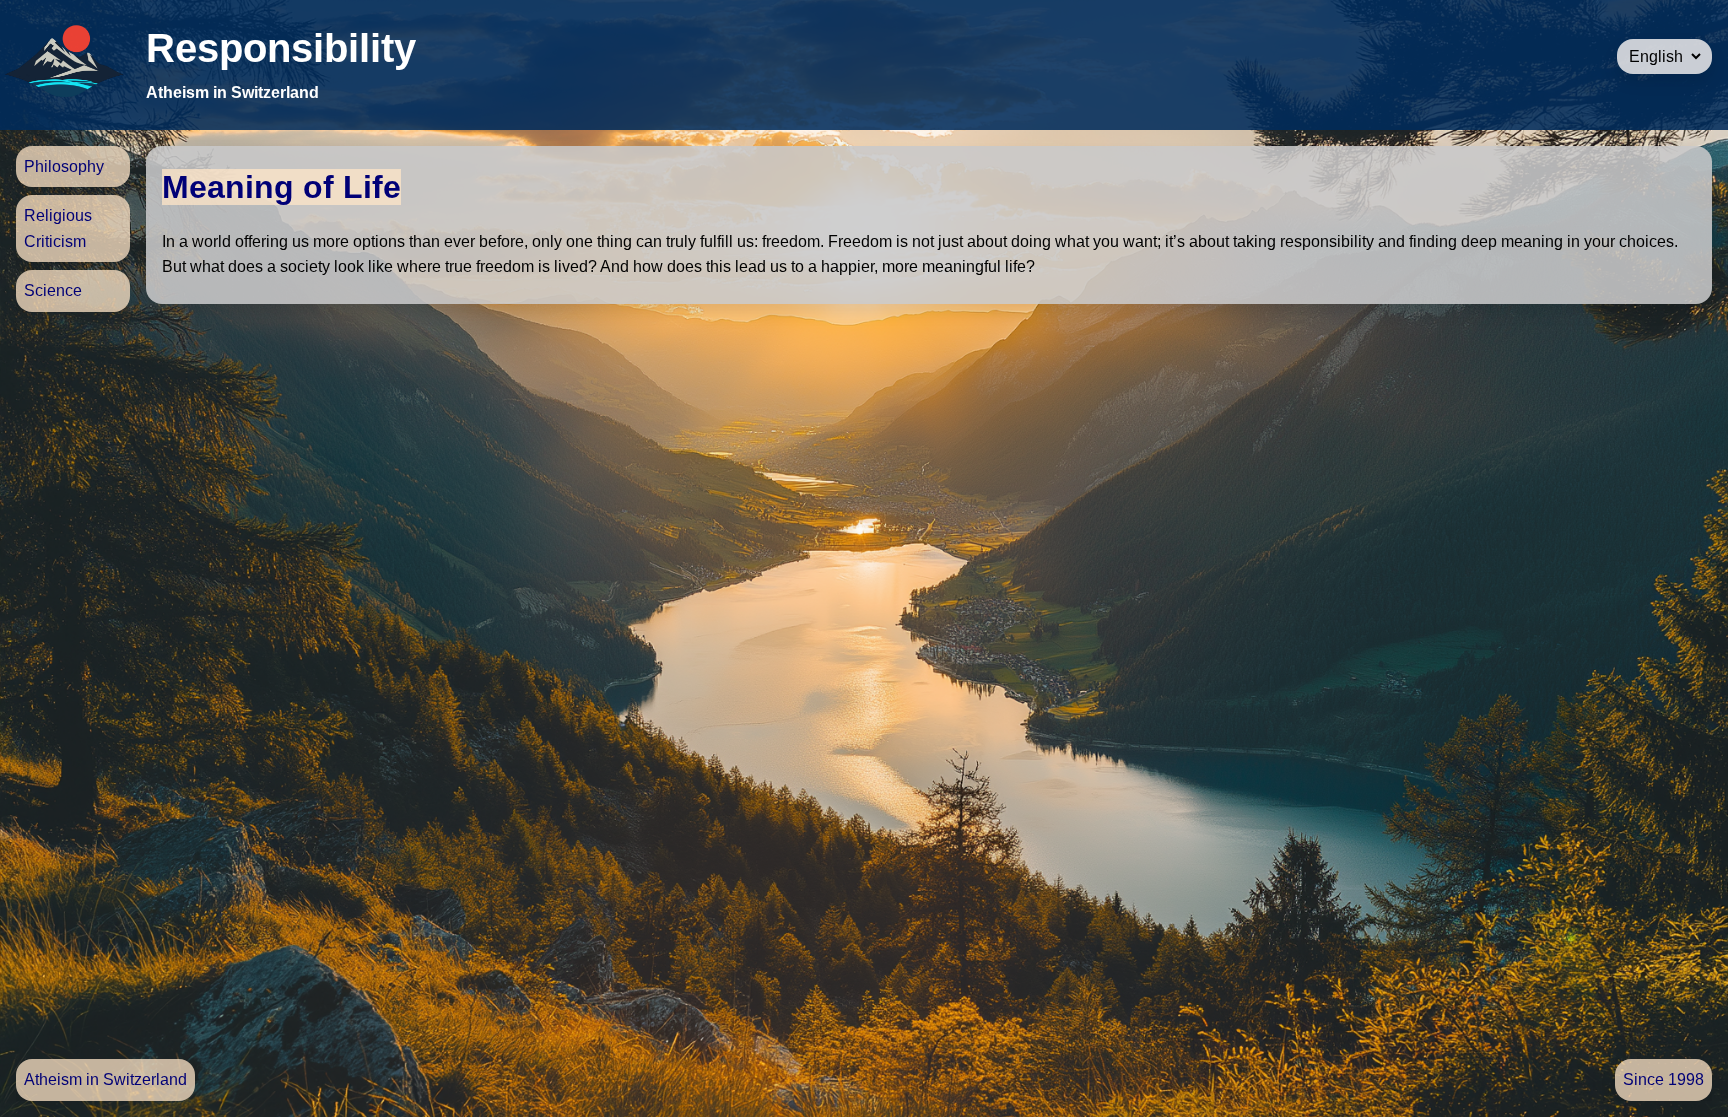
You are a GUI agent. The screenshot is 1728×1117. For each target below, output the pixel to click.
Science (53, 290)
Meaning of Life (281, 187)
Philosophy (64, 166)
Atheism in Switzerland (105, 1079)
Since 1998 (1663, 1079)
